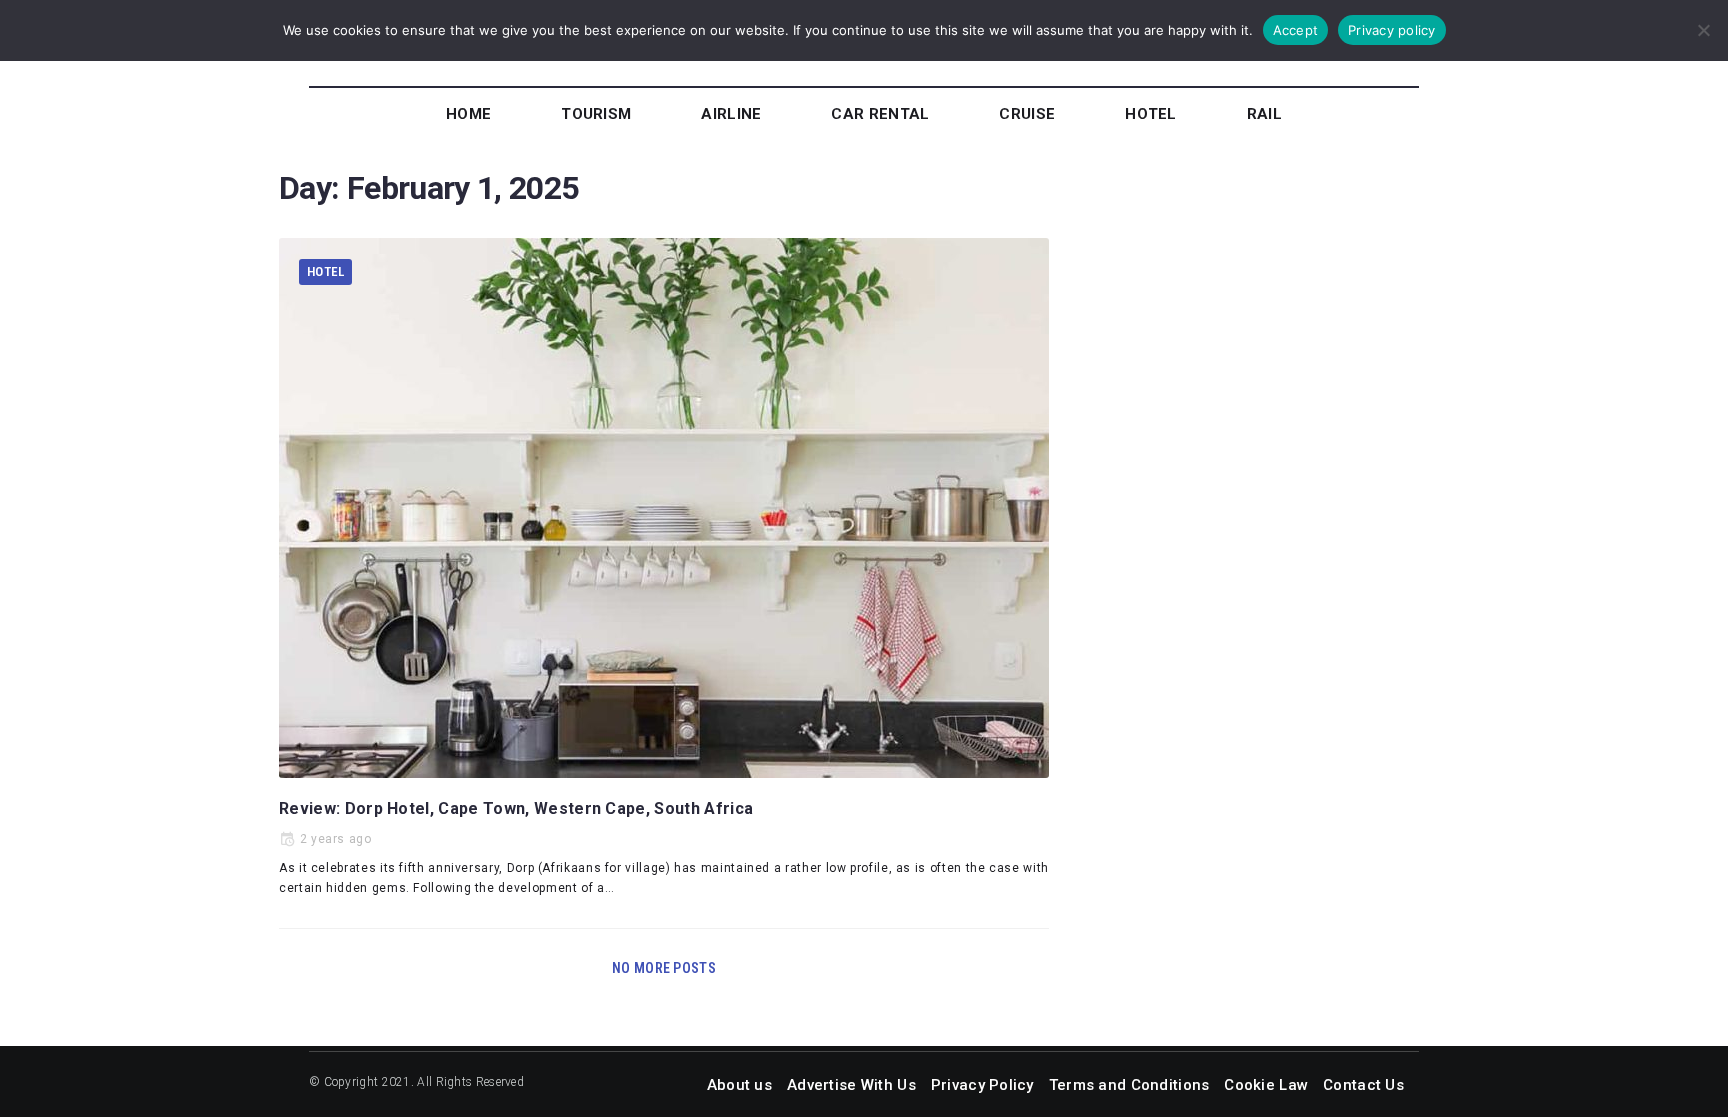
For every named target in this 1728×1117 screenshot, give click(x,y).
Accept (1296, 30)
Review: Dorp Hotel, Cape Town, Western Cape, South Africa (516, 808)
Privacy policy (1392, 30)
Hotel (325, 271)
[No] (1703, 30)
